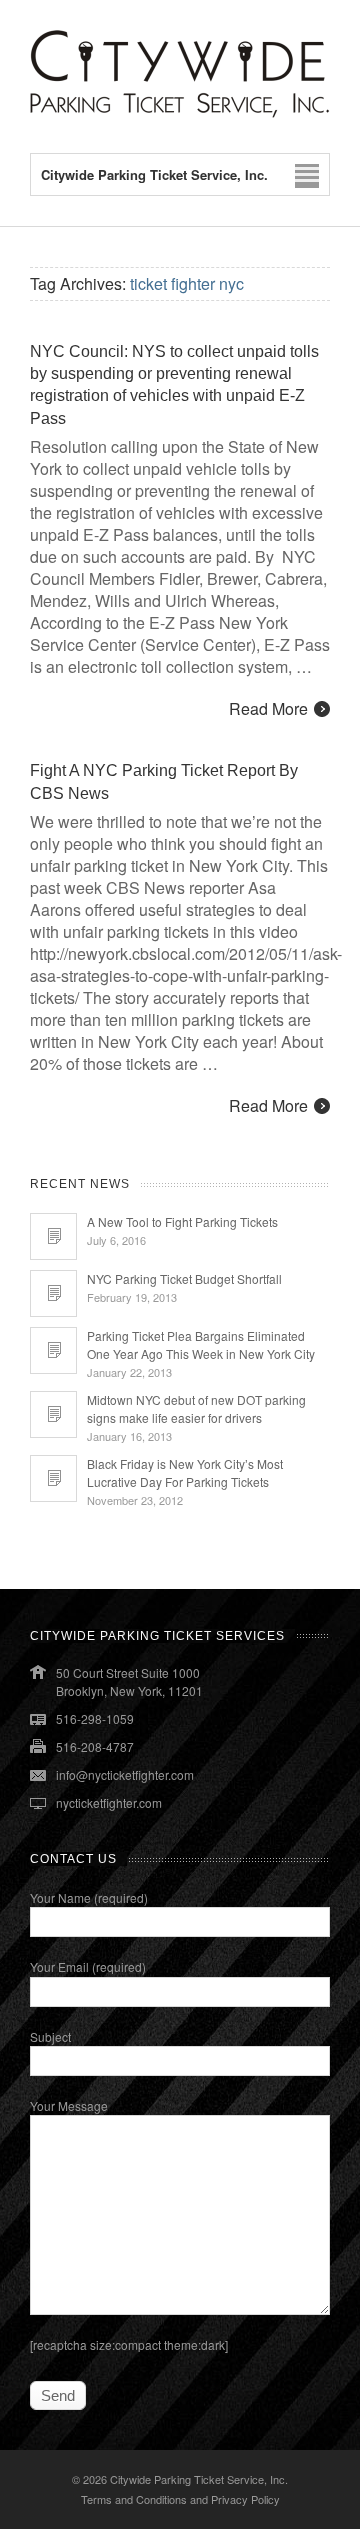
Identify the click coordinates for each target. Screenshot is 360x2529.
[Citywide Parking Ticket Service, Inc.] (180, 112)
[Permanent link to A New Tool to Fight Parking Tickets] (53, 1236)
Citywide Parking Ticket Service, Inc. (199, 2479)
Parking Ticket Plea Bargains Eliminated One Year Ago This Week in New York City (201, 1344)
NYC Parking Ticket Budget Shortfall (184, 1278)
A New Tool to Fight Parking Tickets (182, 1221)
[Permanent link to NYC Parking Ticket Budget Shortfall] (53, 1293)
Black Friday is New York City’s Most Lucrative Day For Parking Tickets (185, 1472)
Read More (268, 709)
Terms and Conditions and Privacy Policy (180, 2499)
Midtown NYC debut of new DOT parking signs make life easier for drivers (196, 1408)
